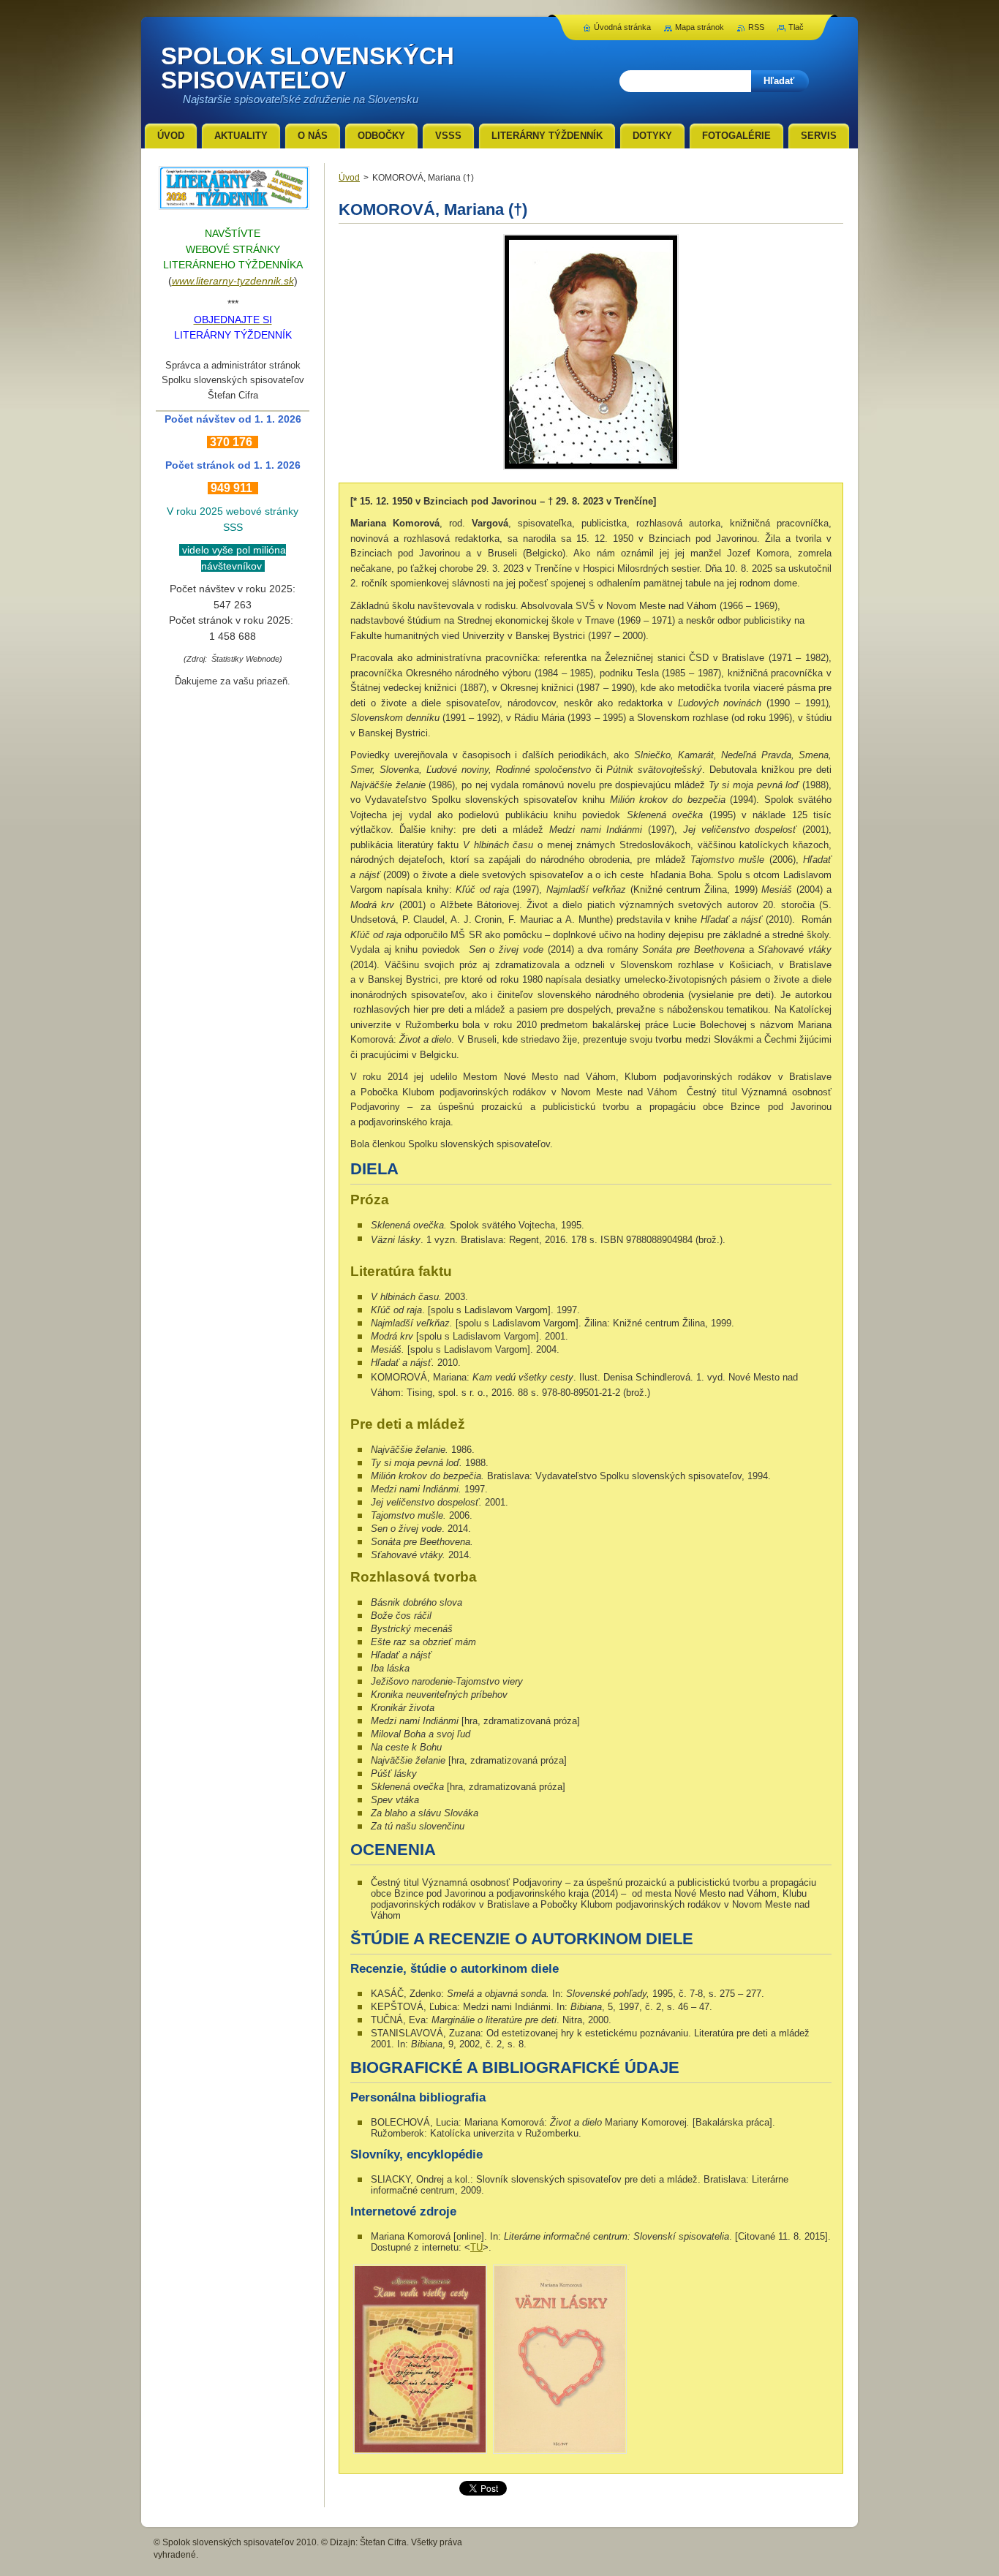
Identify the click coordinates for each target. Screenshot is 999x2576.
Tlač (796, 27)
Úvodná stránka (622, 27)
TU (476, 2247)
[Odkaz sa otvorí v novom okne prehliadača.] (591, 470)
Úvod (349, 178)
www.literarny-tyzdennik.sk (233, 281)
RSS (756, 27)
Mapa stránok (700, 27)
